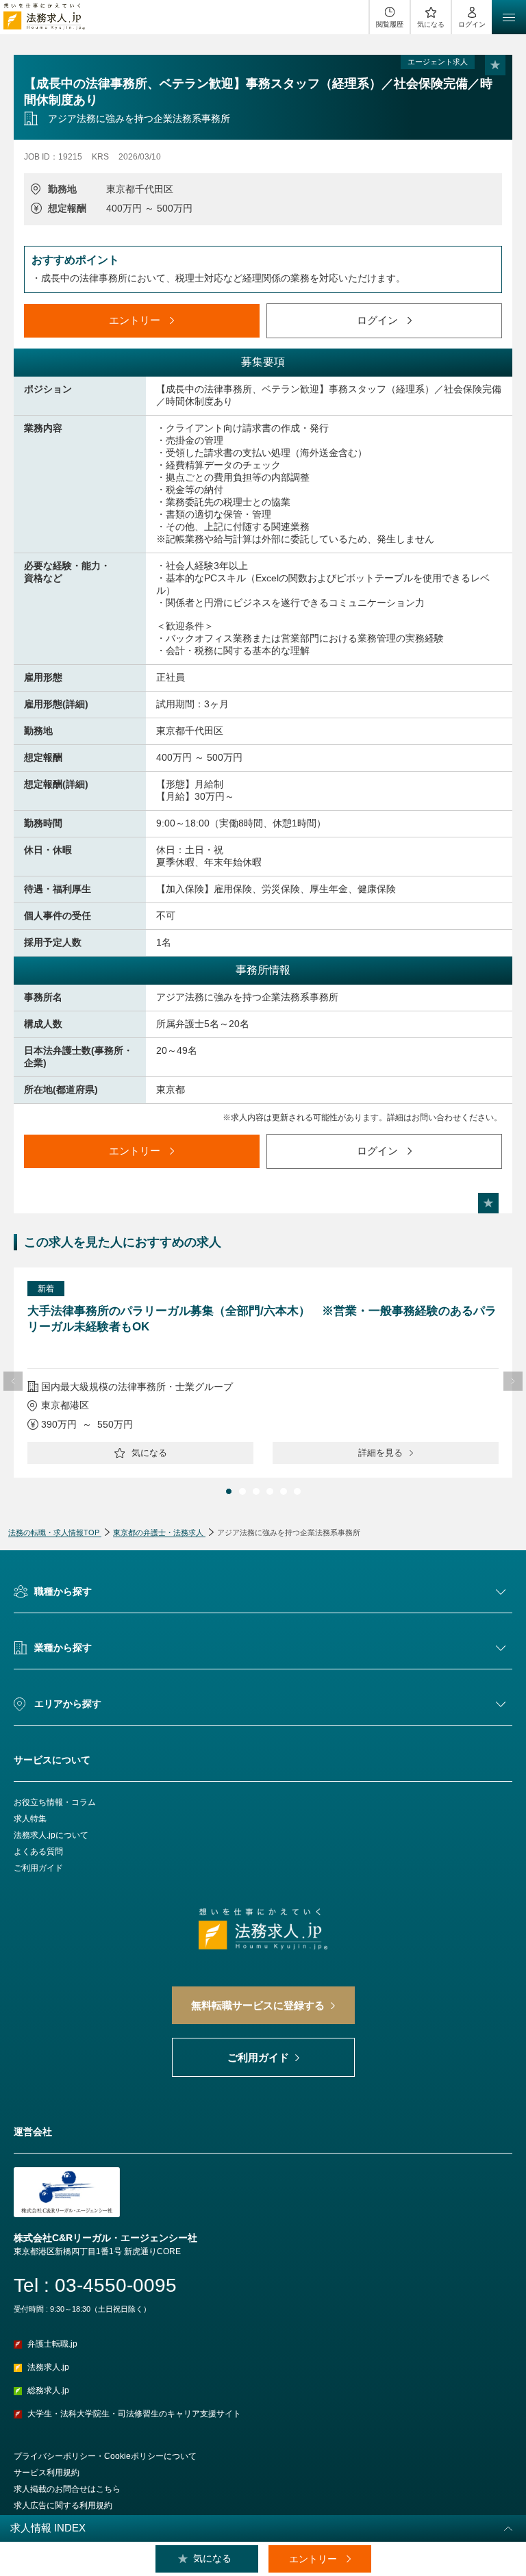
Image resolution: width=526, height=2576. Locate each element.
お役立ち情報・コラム (55, 1802)
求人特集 (30, 1819)
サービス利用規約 (47, 2473)
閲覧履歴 (390, 24)
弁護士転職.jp (52, 2344)
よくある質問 (38, 1852)
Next (513, 1381)
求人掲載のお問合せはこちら (67, 2489)
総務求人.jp (48, 2390)
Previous (13, 1381)
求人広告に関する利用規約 (63, 2505)
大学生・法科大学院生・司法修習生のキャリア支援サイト (134, 2414)
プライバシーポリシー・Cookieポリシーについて (105, 2456)
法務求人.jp (48, 2367)
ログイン (472, 24)
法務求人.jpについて (51, 1835)
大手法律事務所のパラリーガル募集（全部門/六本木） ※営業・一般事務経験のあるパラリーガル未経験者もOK (262, 1319)
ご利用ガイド (38, 1868)
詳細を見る (380, 1453)
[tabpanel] (263, 1373)
